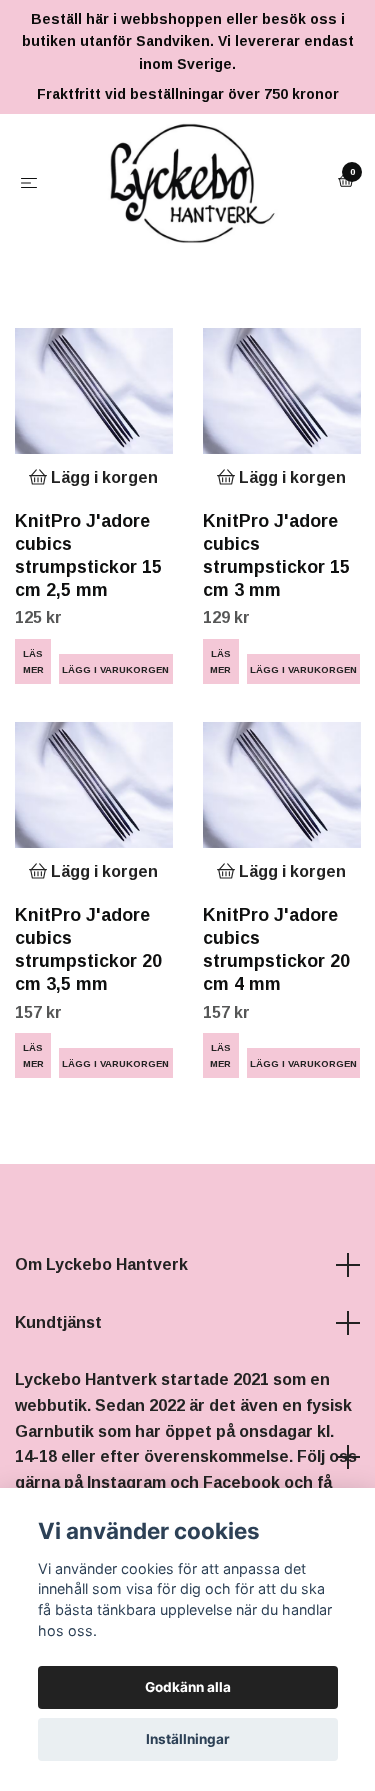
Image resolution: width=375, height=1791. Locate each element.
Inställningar (188, 1739)
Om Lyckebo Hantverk (101, 1393)
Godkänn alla (188, 1687)
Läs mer (33, 790)
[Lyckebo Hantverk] (180, 247)
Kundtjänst (58, 1451)
